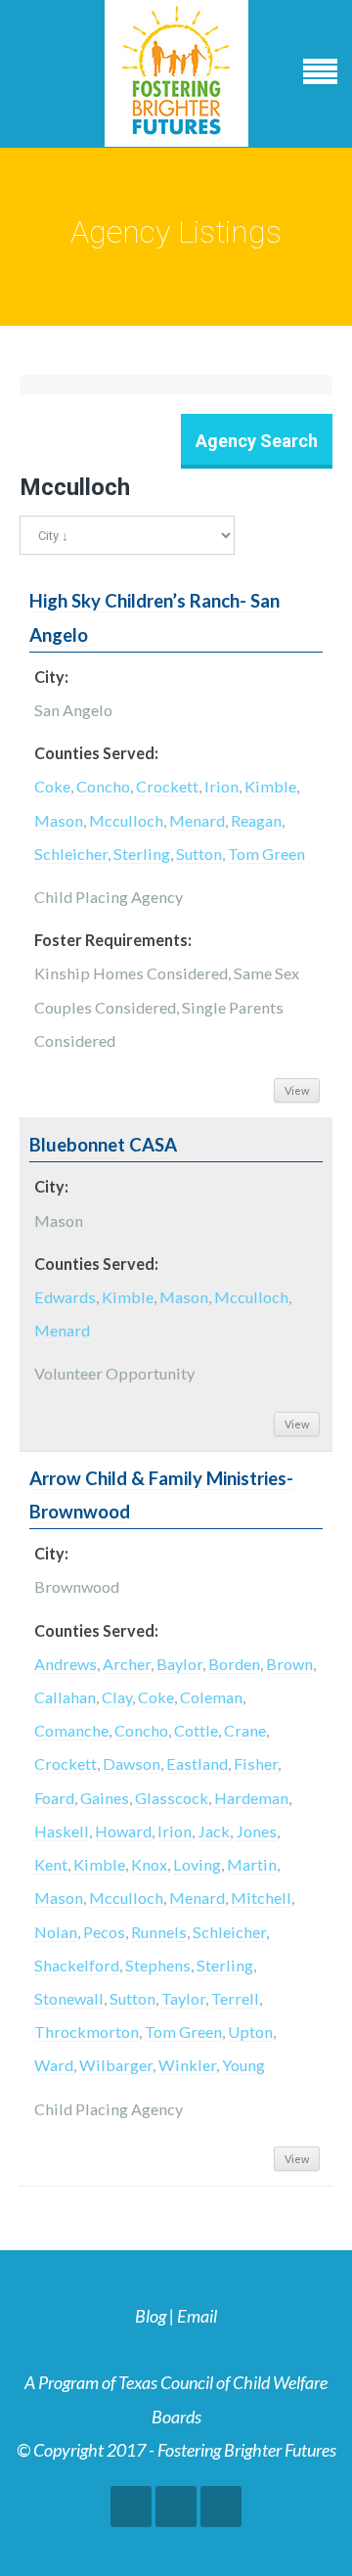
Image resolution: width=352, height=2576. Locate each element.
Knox (149, 1864)
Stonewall (69, 1998)
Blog (151, 2316)
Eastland (197, 1763)
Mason (59, 820)
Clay (117, 1697)
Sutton (199, 854)
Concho (103, 786)
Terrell (235, 1998)
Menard (197, 820)
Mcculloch (126, 820)
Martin (252, 1864)
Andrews (66, 1664)
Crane (245, 1730)
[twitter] (176, 2507)
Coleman (211, 1697)
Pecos (104, 1932)
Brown (289, 1664)
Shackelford (77, 1965)
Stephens (158, 1965)
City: (51, 677)
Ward (54, 2065)
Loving (197, 1864)
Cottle (196, 1730)
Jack (214, 1831)
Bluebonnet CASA (103, 1145)
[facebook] (131, 2507)
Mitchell (261, 1898)
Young (243, 2065)
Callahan (65, 1697)
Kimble (270, 786)
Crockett (167, 786)
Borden (234, 1664)
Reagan (256, 820)
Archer (127, 1664)
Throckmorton (87, 2032)
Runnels (159, 1932)
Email (197, 2316)
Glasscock (172, 1798)
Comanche (71, 1730)
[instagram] (221, 2507)
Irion (221, 786)
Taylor (183, 1998)
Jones (256, 1831)
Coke (52, 786)
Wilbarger (116, 2065)
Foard (54, 1798)
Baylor (179, 1664)
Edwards (65, 1297)
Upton (250, 2032)
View (297, 1090)
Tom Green (266, 854)
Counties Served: (96, 753)
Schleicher (71, 854)
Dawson (132, 1763)
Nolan (56, 1932)
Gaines (105, 1798)
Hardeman (251, 1798)
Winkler (187, 2065)
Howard (123, 1831)
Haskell (62, 1831)
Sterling (142, 854)
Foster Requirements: (113, 940)
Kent (51, 1864)
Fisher (256, 1763)
